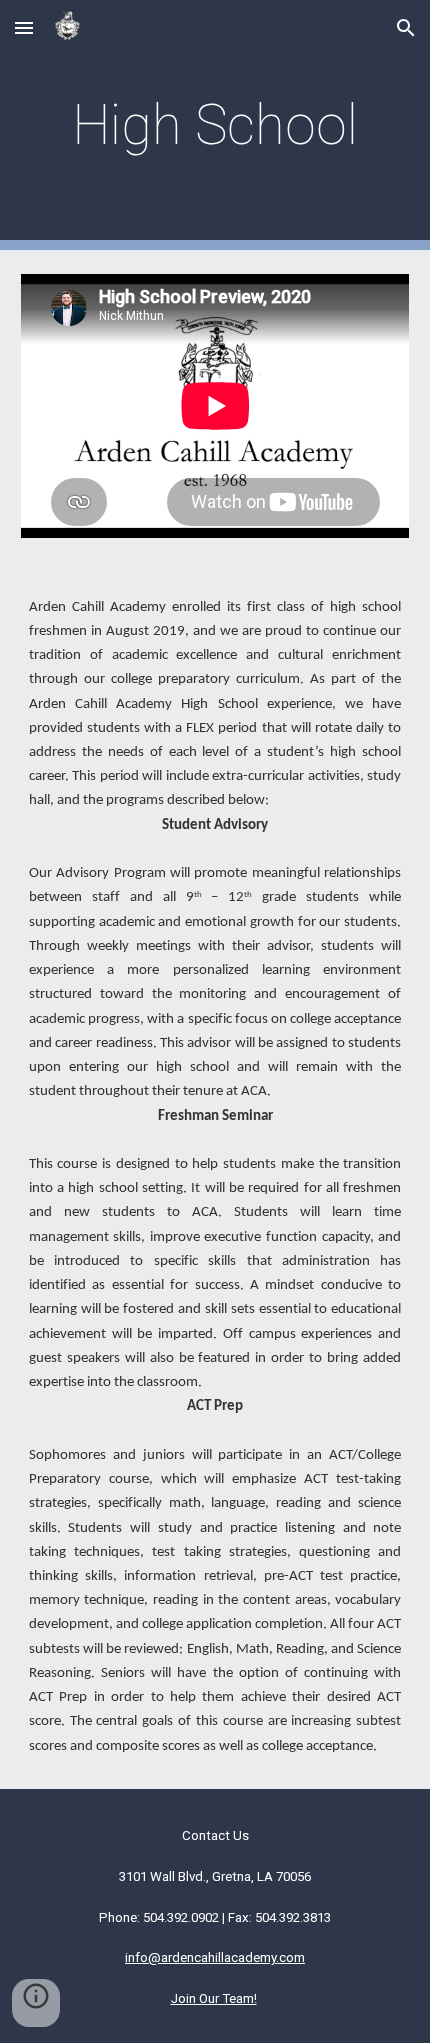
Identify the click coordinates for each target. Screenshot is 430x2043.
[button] (24, 27)
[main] (215, 125)
